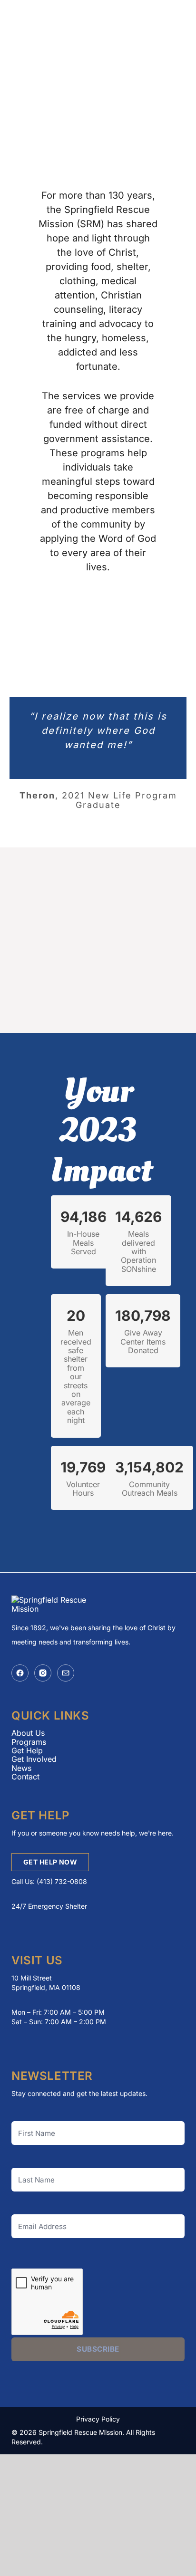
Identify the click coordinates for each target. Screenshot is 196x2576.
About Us (28, 1733)
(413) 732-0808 (62, 1881)
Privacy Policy (98, 2419)
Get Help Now (50, 1862)
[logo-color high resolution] (54, 24)
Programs (29, 1742)
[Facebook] (20, 1673)
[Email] (66, 1673)
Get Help (27, 1750)
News (21, 1768)
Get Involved (34, 1759)
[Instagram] (43, 1673)
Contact (25, 1777)
